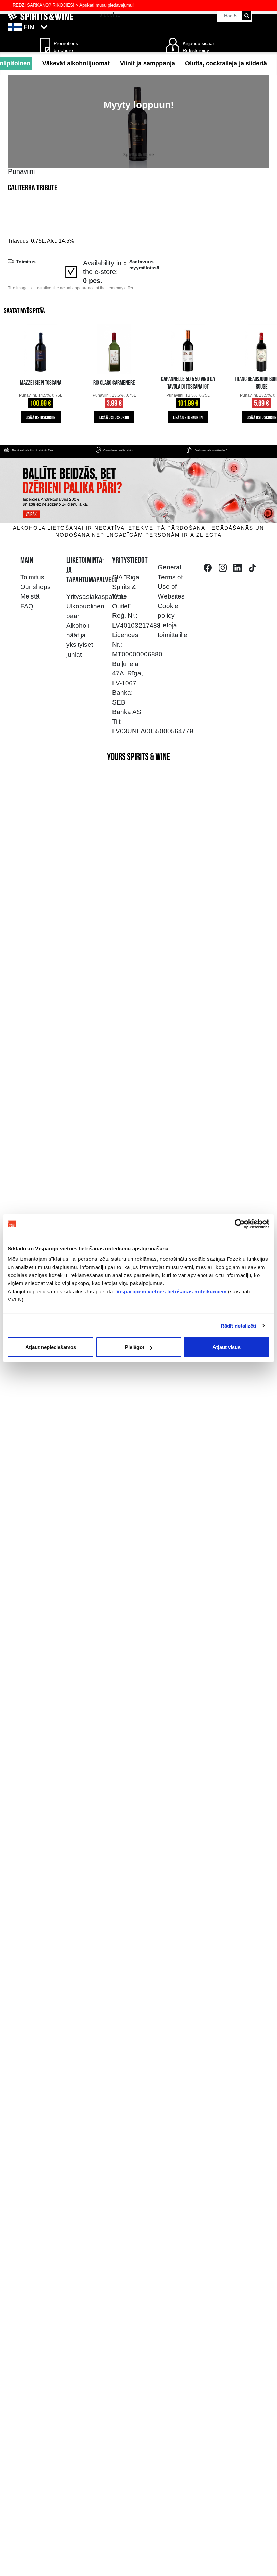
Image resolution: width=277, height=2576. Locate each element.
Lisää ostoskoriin (41, 418)
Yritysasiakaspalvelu (96, 597)
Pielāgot (135, 1347)
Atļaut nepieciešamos (51, 1347)
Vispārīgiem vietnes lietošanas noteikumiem (171, 1291)
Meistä (30, 596)
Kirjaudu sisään (199, 43)
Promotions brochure (64, 47)
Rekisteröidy (196, 50)
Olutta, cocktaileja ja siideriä (226, 63)
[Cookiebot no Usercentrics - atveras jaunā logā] (240, 1224)
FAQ (27, 606)
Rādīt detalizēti (238, 1325)
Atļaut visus (226, 1347)
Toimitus (32, 577)
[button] (138, 27)
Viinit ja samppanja (147, 63)
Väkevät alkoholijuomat (76, 63)
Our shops (35, 587)
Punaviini (21, 171)
